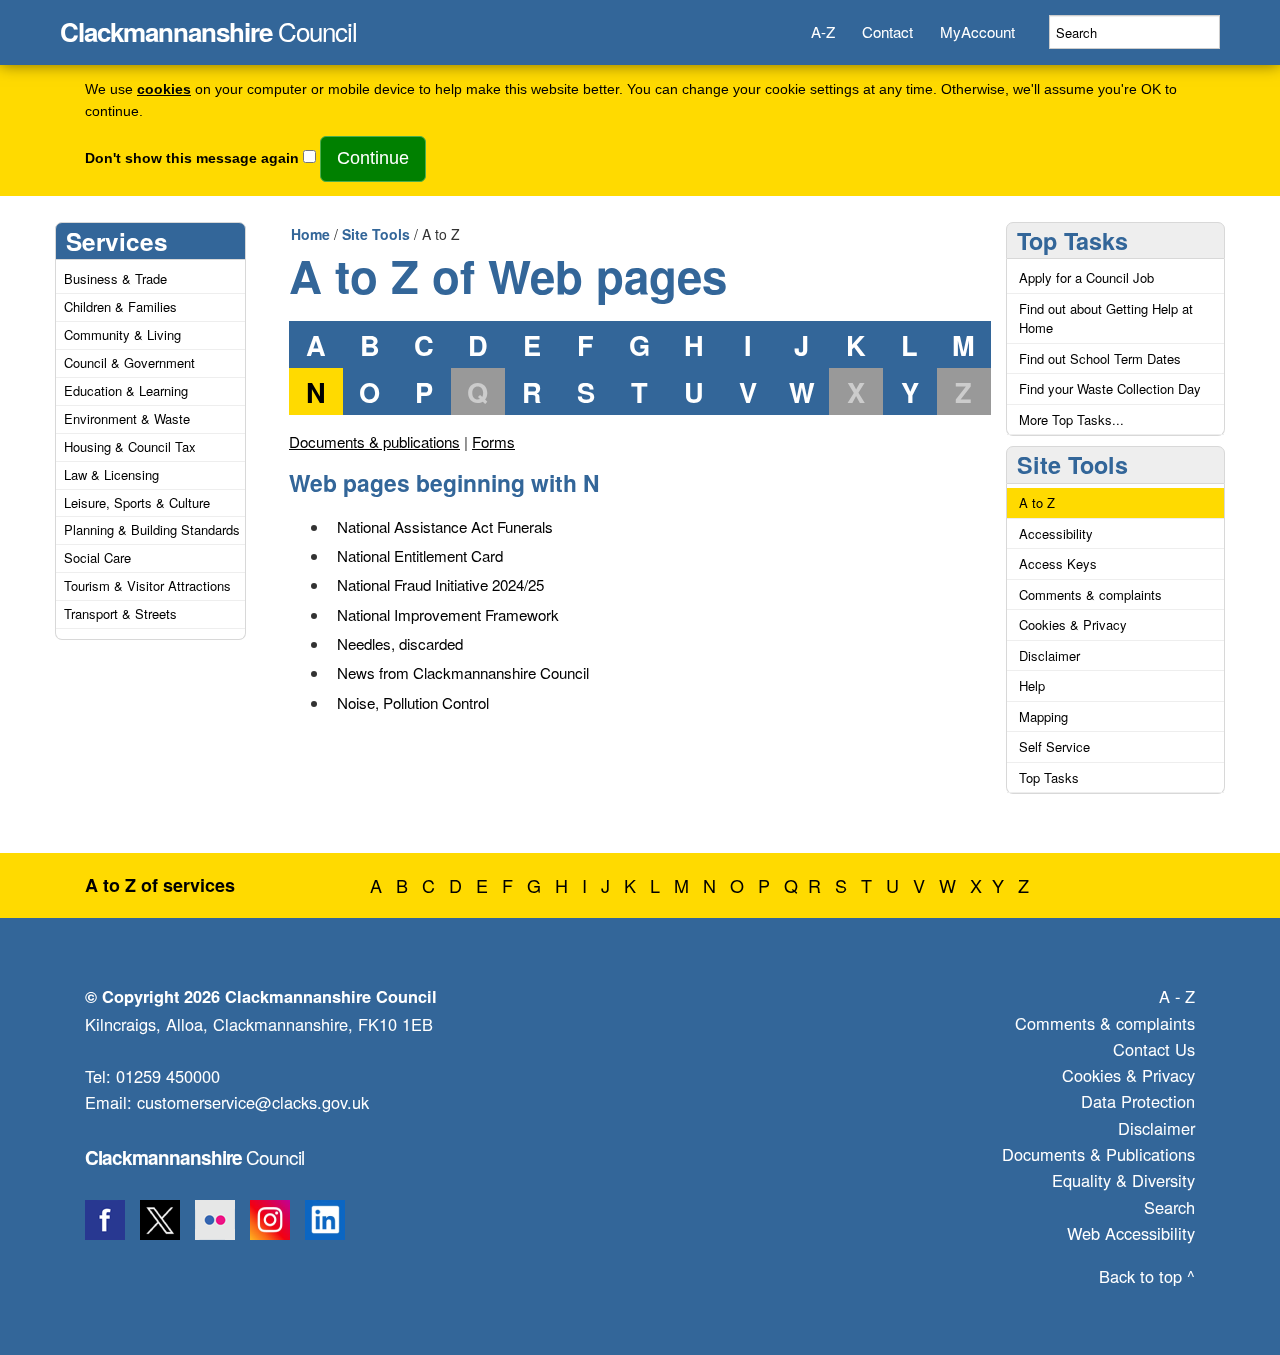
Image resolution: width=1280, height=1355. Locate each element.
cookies (164, 89)
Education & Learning (126, 390)
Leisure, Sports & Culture (137, 502)
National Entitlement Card (420, 555)
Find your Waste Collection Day (1110, 388)
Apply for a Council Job (1086, 277)
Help (1032, 685)
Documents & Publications (1098, 1154)
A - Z (1177, 996)
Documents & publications (374, 441)
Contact (887, 31)
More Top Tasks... (1071, 419)
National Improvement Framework (448, 614)
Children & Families (120, 306)
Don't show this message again (192, 158)
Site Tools (376, 234)
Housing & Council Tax (130, 446)
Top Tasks (1072, 240)
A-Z (823, 31)
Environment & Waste (127, 418)
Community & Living (122, 334)
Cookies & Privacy (1073, 624)
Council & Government (129, 362)
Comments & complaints (1090, 594)
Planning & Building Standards (152, 529)
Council (208, 26)
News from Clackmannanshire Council (463, 672)
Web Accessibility (1131, 1233)
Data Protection (1138, 1101)
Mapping (1043, 716)
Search (1169, 1207)
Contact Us (1154, 1049)
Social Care (97, 557)
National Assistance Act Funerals (445, 526)
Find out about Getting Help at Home (1106, 318)
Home (310, 234)
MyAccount (977, 31)
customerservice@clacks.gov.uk (253, 1102)
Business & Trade (115, 278)
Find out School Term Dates (1100, 358)
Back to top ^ (1147, 1276)
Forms (493, 441)
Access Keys (1058, 563)
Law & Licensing (111, 474)
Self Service (1054, 746)
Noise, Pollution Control (413, 702)
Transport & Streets (120, 613)
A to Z (1037, 502)
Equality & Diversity (1123, 1180)
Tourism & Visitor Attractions (147, 585)
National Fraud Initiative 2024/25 (440, 584)
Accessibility (1056, 533)
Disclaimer (1049, 655)
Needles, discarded (400, 643)
